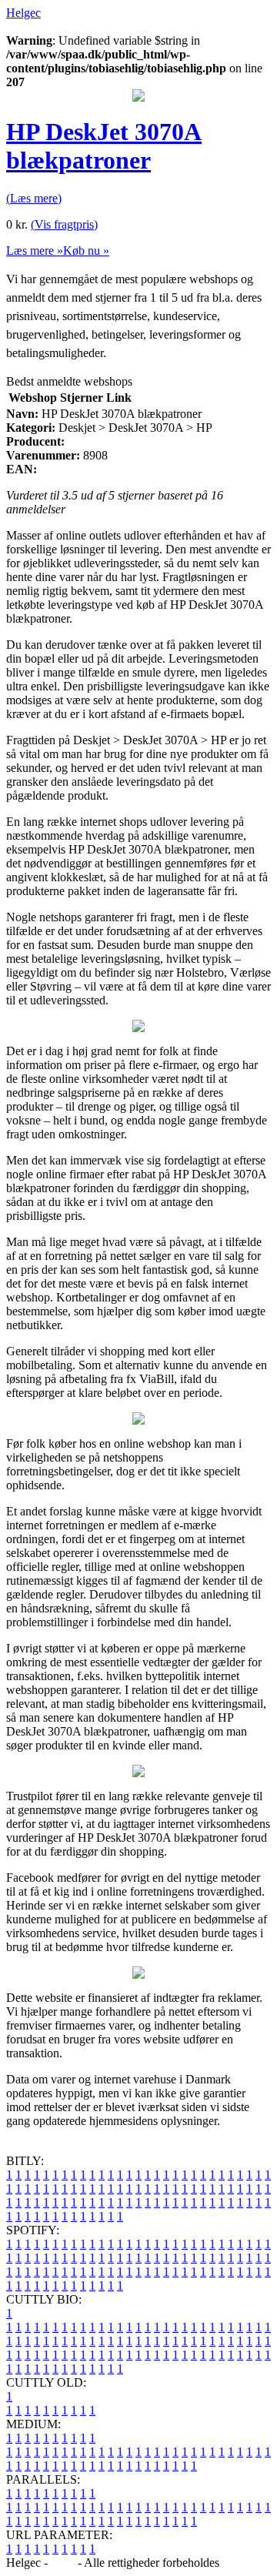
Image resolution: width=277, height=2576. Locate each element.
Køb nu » (86, 251)
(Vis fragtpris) (64, 224)
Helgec (23, 13)
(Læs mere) (34, 198)
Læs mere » (35, 251)
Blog (63, 2563)
